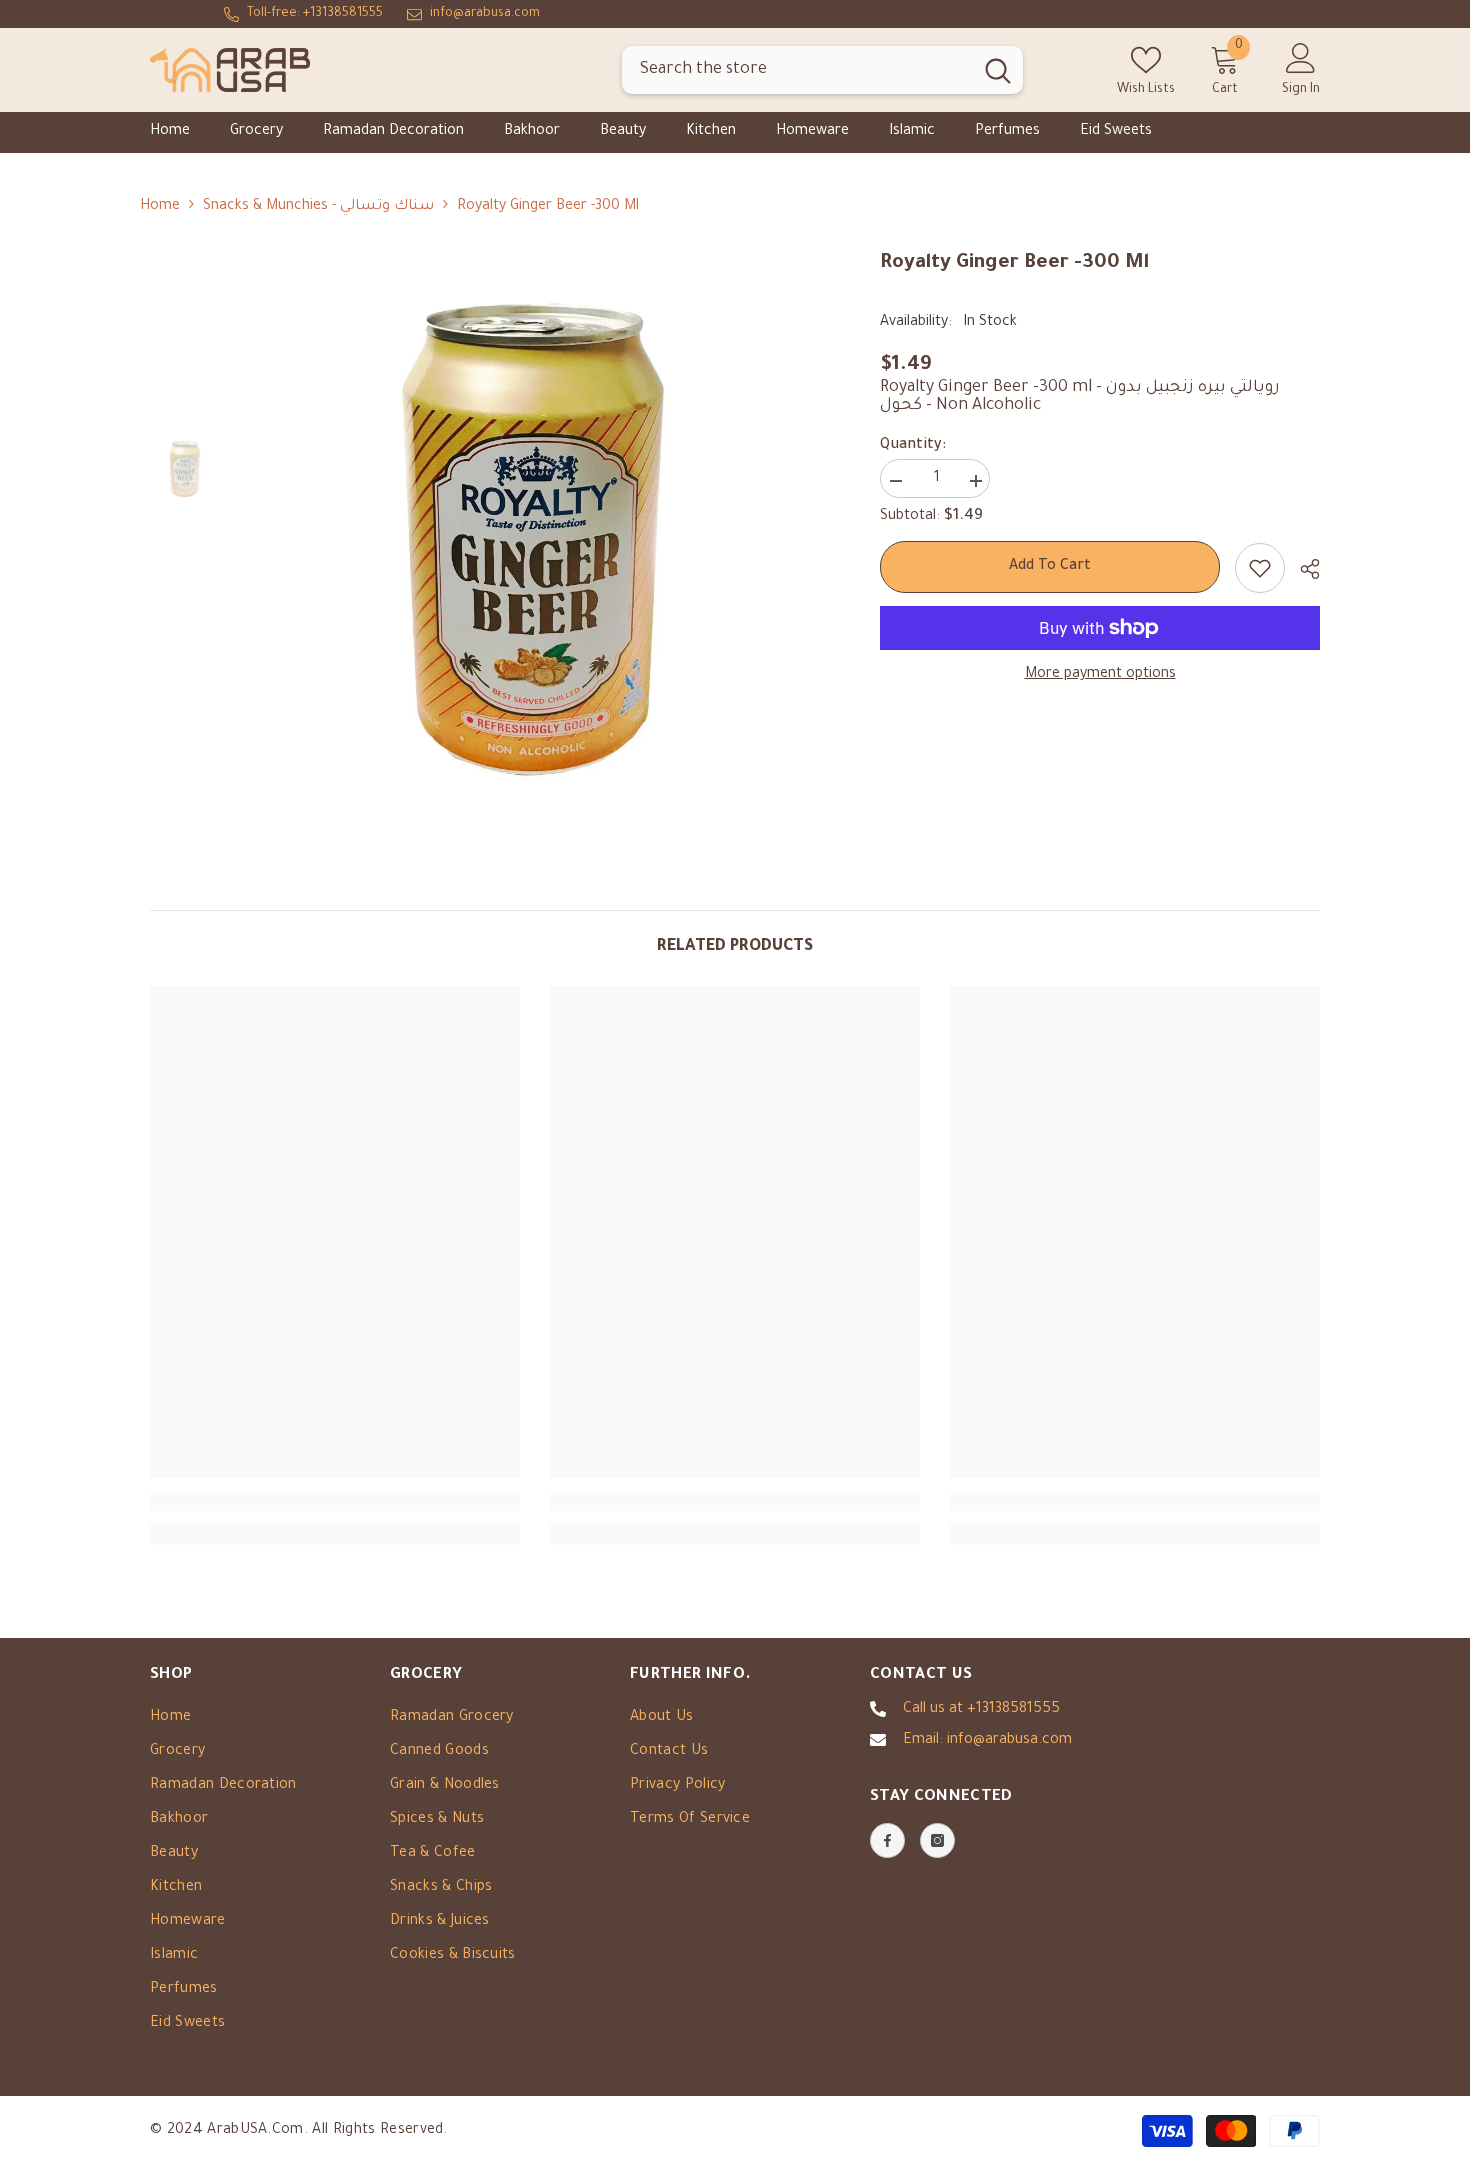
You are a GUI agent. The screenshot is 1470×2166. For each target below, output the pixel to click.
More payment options (1100, 675)
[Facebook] (887, 1840)
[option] (535, 534)
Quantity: (913, 446)
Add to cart (1050, 567)
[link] (335, 1502)
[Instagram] (937, 1840)
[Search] (822, 70)
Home (160, 207)
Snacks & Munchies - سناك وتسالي (318, 207)
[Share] (1302, 569)
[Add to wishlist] (1260, 568)
